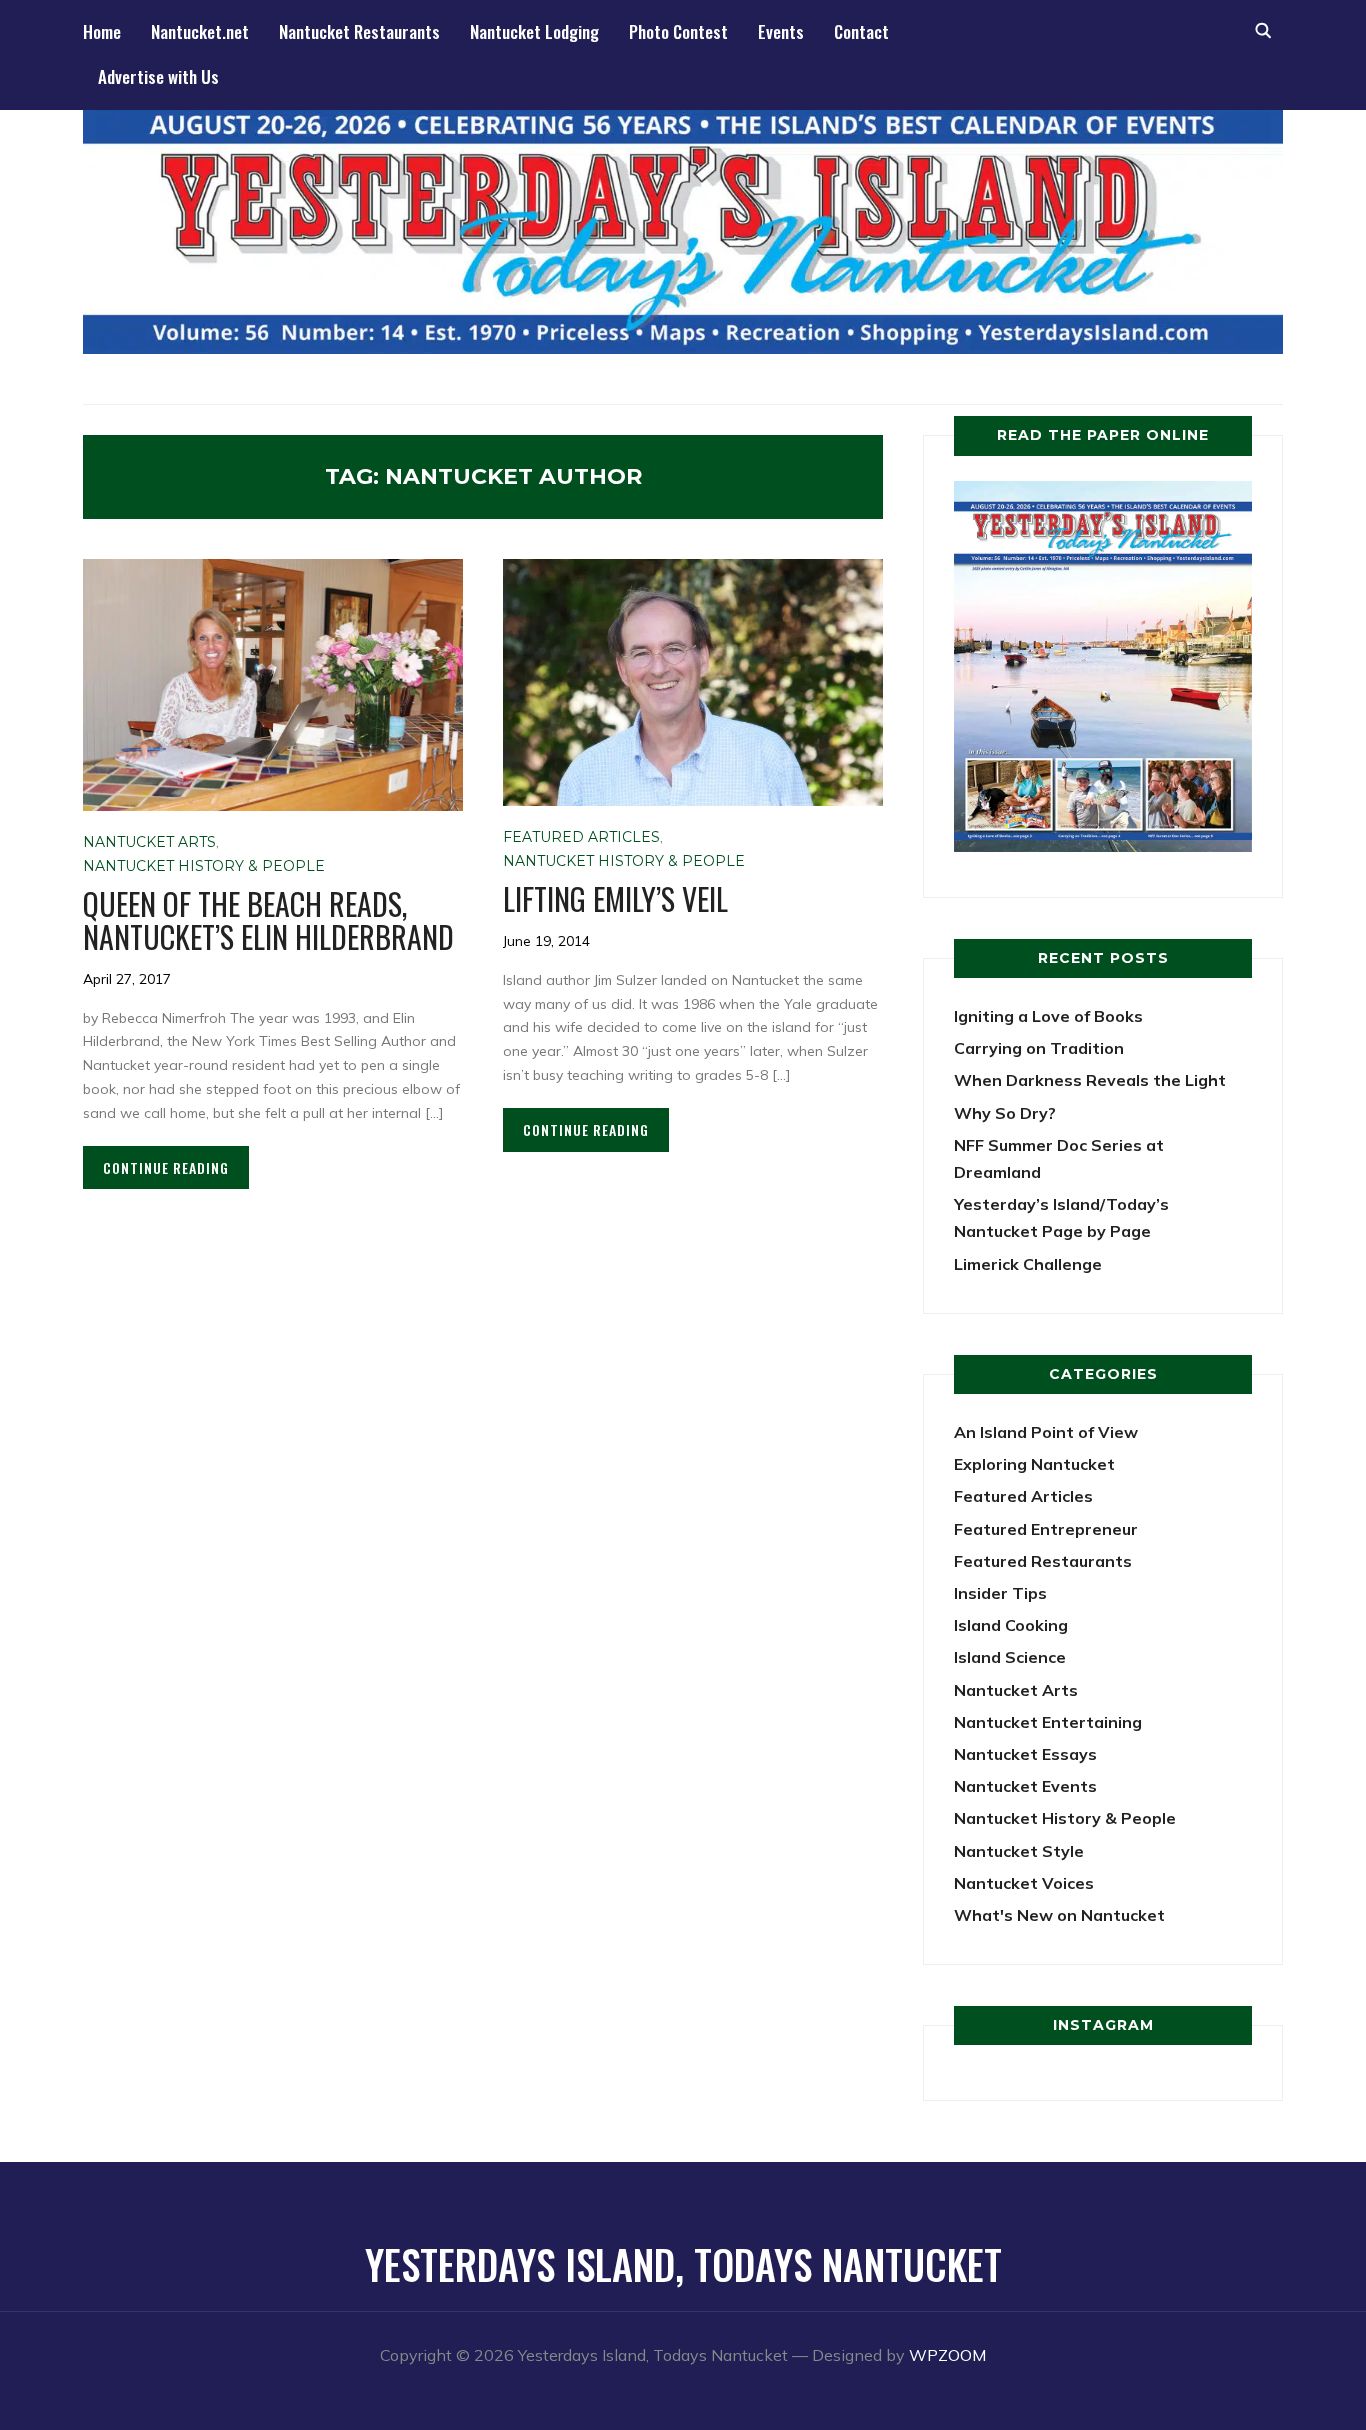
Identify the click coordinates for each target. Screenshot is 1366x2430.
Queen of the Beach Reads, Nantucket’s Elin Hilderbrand (268, 920)
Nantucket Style (1019, 1851)
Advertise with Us (158, 76)
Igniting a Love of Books (1048, 1016)
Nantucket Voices (1024, 1883)
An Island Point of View (1046, 1432)
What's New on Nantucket (1059, 1915)
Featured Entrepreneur (1046, 1529)
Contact (861, 31)
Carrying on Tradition (1039, 1048)
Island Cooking (1011, 1625)
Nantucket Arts (149, 842)
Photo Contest (678, 31)
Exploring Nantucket (1034, 1464)
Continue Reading (166, 1167)
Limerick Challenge (1028, 1264)
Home (102, 31)
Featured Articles (581, 837)
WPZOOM (947, 2355)
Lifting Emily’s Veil (615, 898)
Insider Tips (1000, 1593)
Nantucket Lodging (534, 31)
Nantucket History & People (204, 866)
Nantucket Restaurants (359, 31)
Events (781, 31)
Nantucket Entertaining (1048, 1722)
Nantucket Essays (1025, 1754)
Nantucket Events (1025, 1786)
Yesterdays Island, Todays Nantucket (683, 2264)
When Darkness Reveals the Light (1090, 1080)
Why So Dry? (1005, 1113)
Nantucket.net (200, 31)
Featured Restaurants (1043, 1561)
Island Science (1010, 1657)
